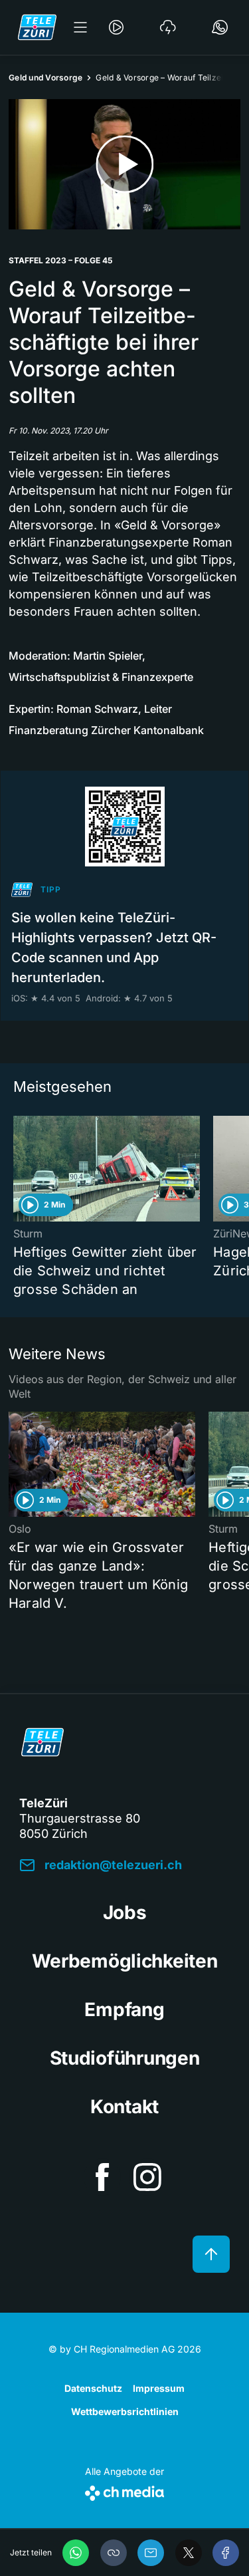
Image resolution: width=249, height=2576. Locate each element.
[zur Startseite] (37, 27)
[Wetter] (168, 27)
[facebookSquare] (102, 2177)
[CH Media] (124, 2491)
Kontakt (124, 2107)
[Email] (151, 2553)
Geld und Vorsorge (45, 77)
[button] (114, 2553)
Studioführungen (125, 2058)
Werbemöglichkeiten (125, 1961)
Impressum (159, 2388)
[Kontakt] (220, 27)
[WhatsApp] (76, 2553)
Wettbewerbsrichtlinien (125, 2411)
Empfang (124, 2009)
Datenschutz (93, 2388)
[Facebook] (226, 2553)
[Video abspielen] (124, 164)
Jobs (125, 1912)
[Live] (116, 27)
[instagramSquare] (147, 2177)
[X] (189, 2553)
